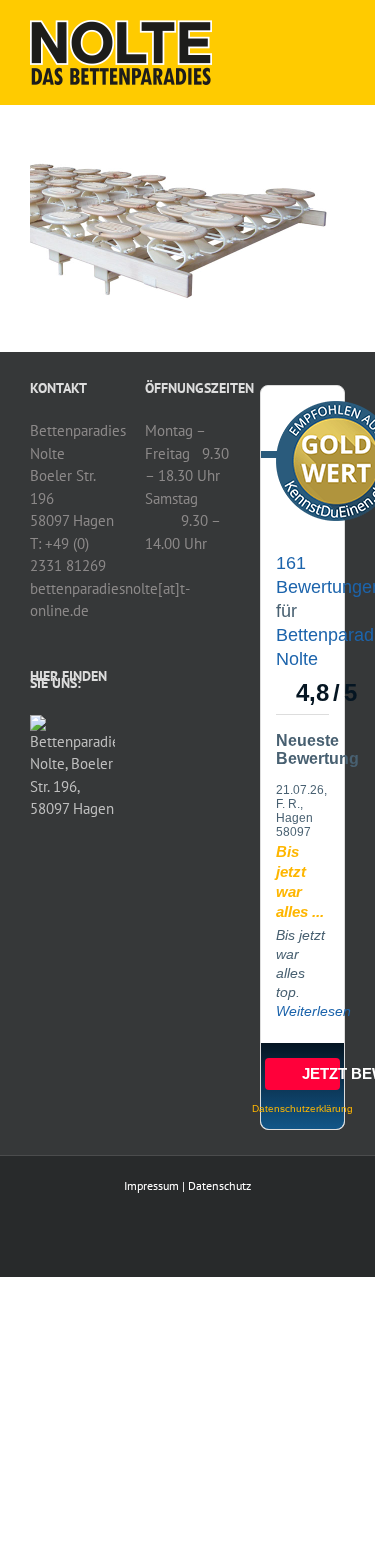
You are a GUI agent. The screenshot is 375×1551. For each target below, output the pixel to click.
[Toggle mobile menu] (337, 30)
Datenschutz (219, 1185)
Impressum (151, 1185)
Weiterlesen (313, 1011)
